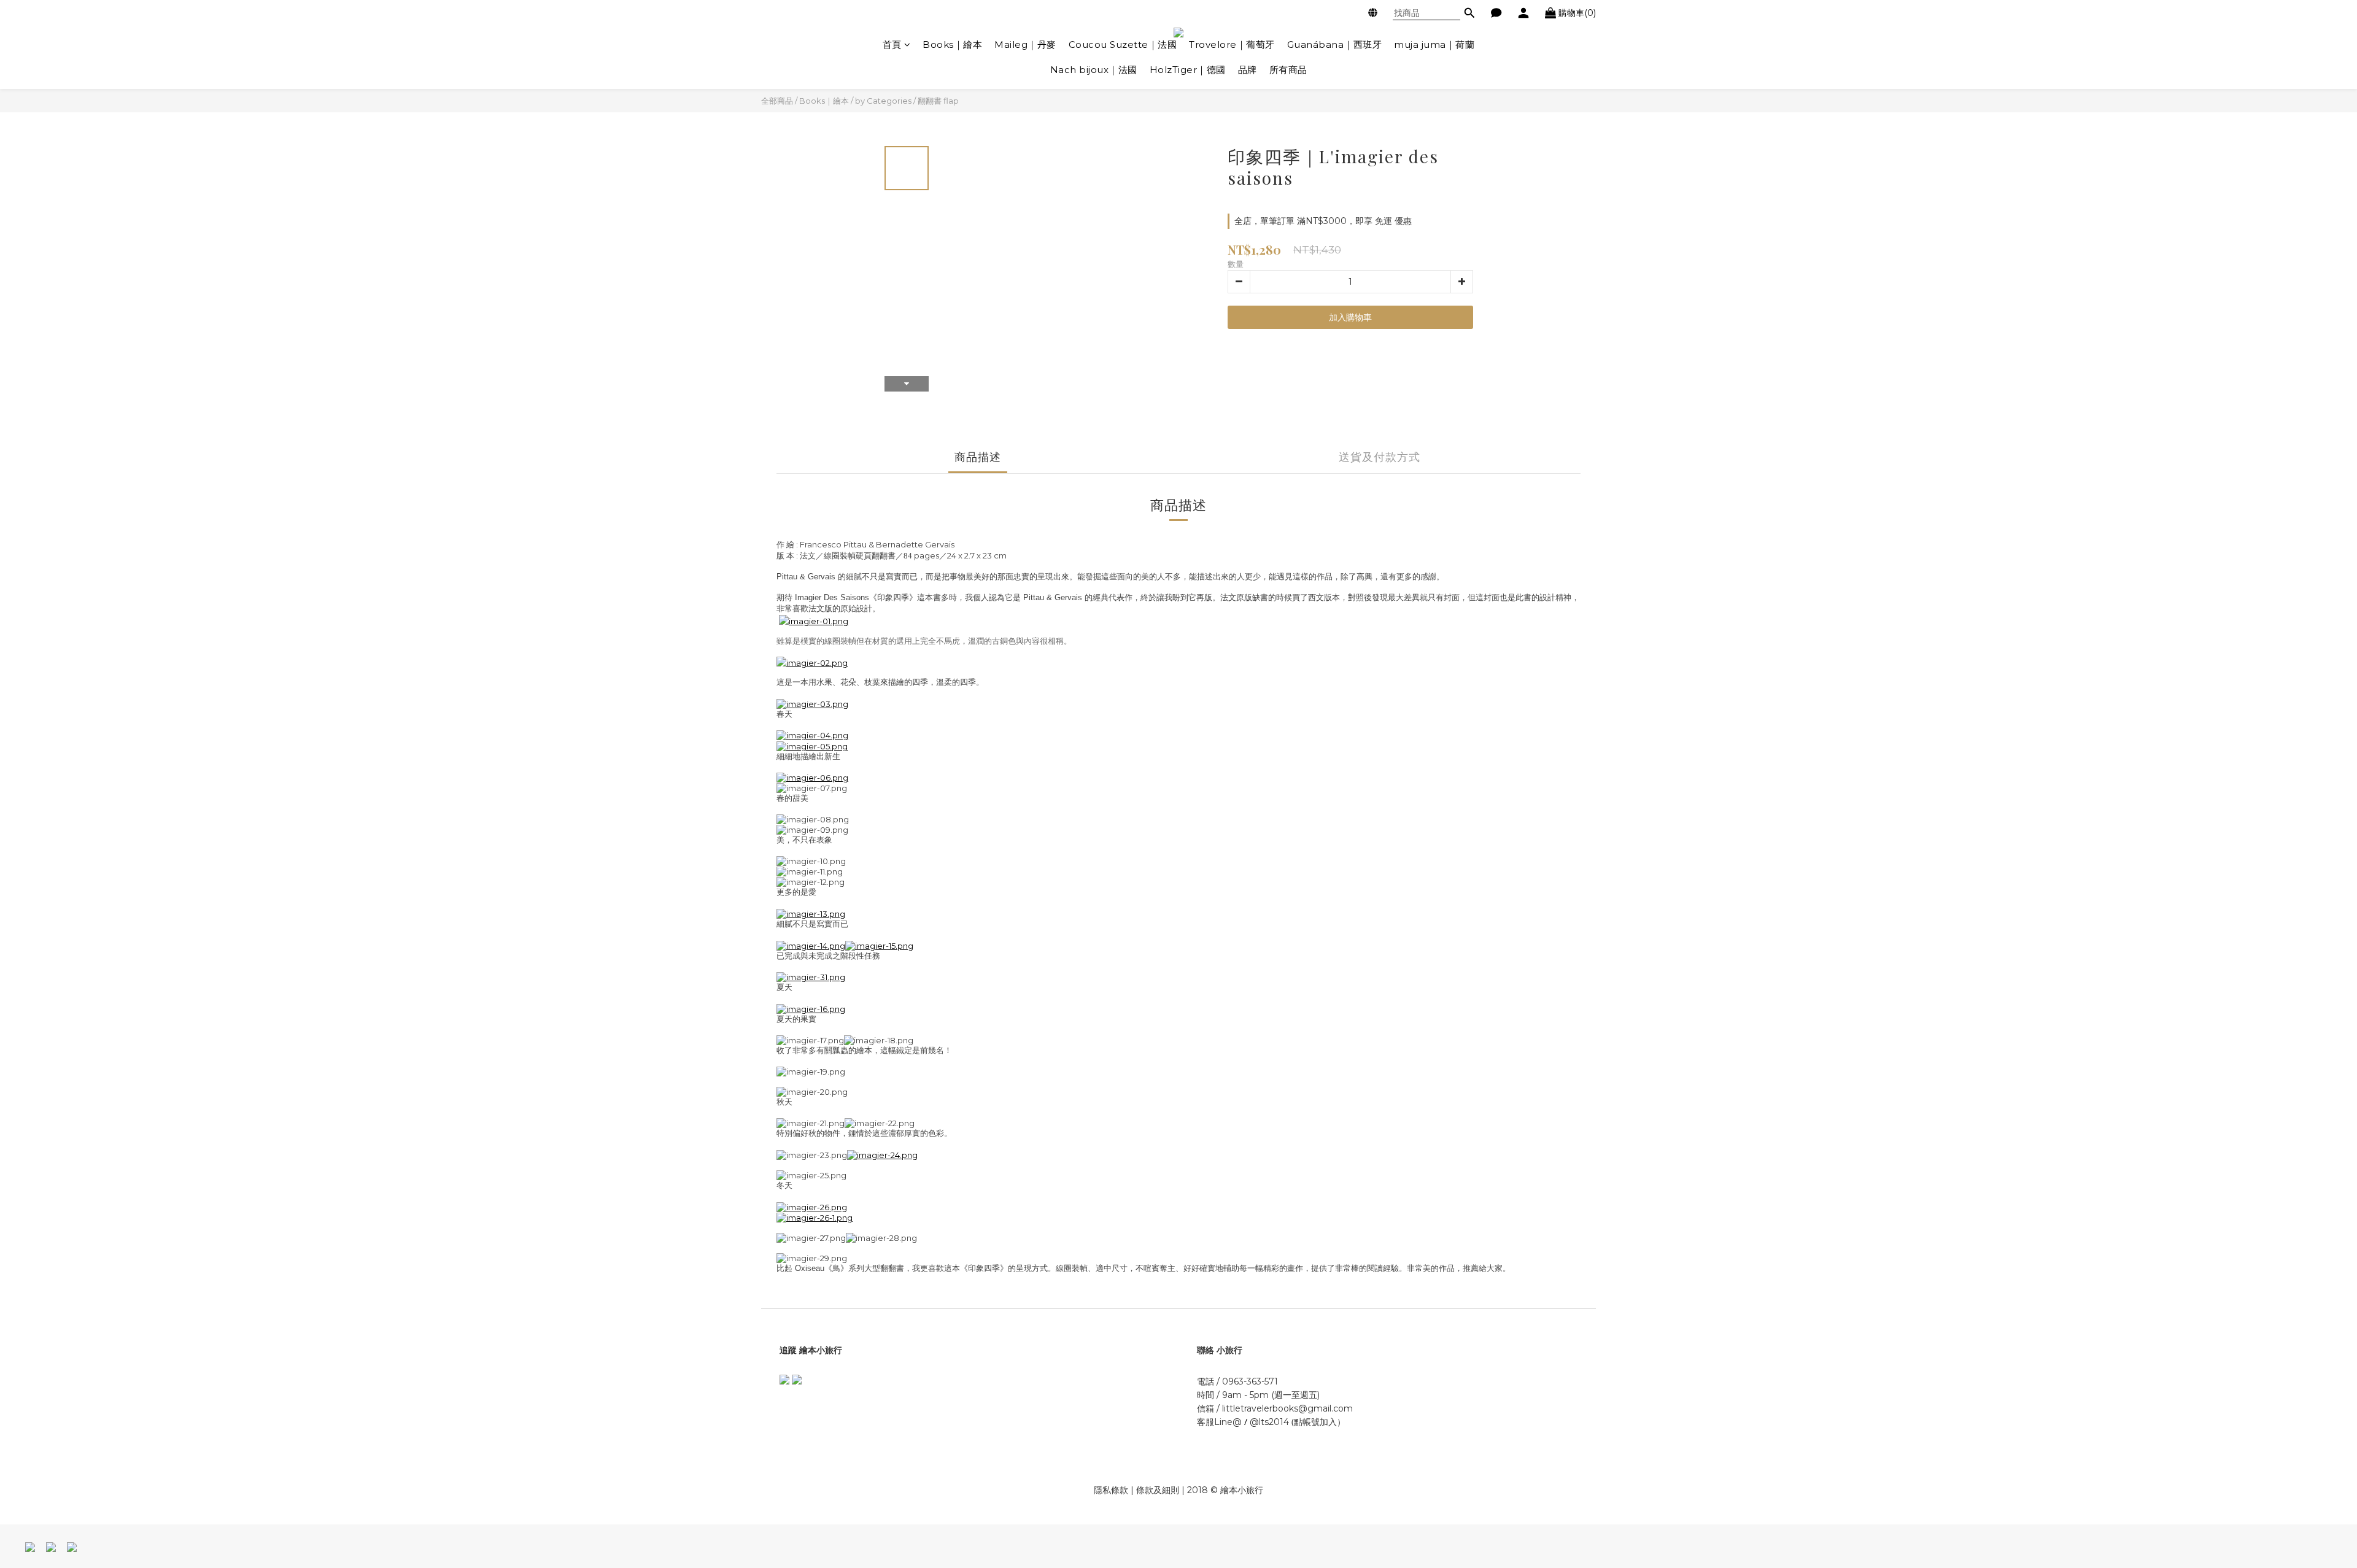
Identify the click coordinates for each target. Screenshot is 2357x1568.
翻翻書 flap (938, 101)
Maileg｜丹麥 (1025, 44)
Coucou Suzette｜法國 (1123, 44)
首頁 (892, 44)
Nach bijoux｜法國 (1094, 70)
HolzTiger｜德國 (1188, 70)
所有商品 (1288, 70)
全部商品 (777, 101)
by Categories (883, 101)
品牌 (1248, 70)
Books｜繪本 (952, 44)
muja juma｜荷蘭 (1434, 44)
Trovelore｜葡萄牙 (1232, 44)
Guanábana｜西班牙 (1335, 44)
